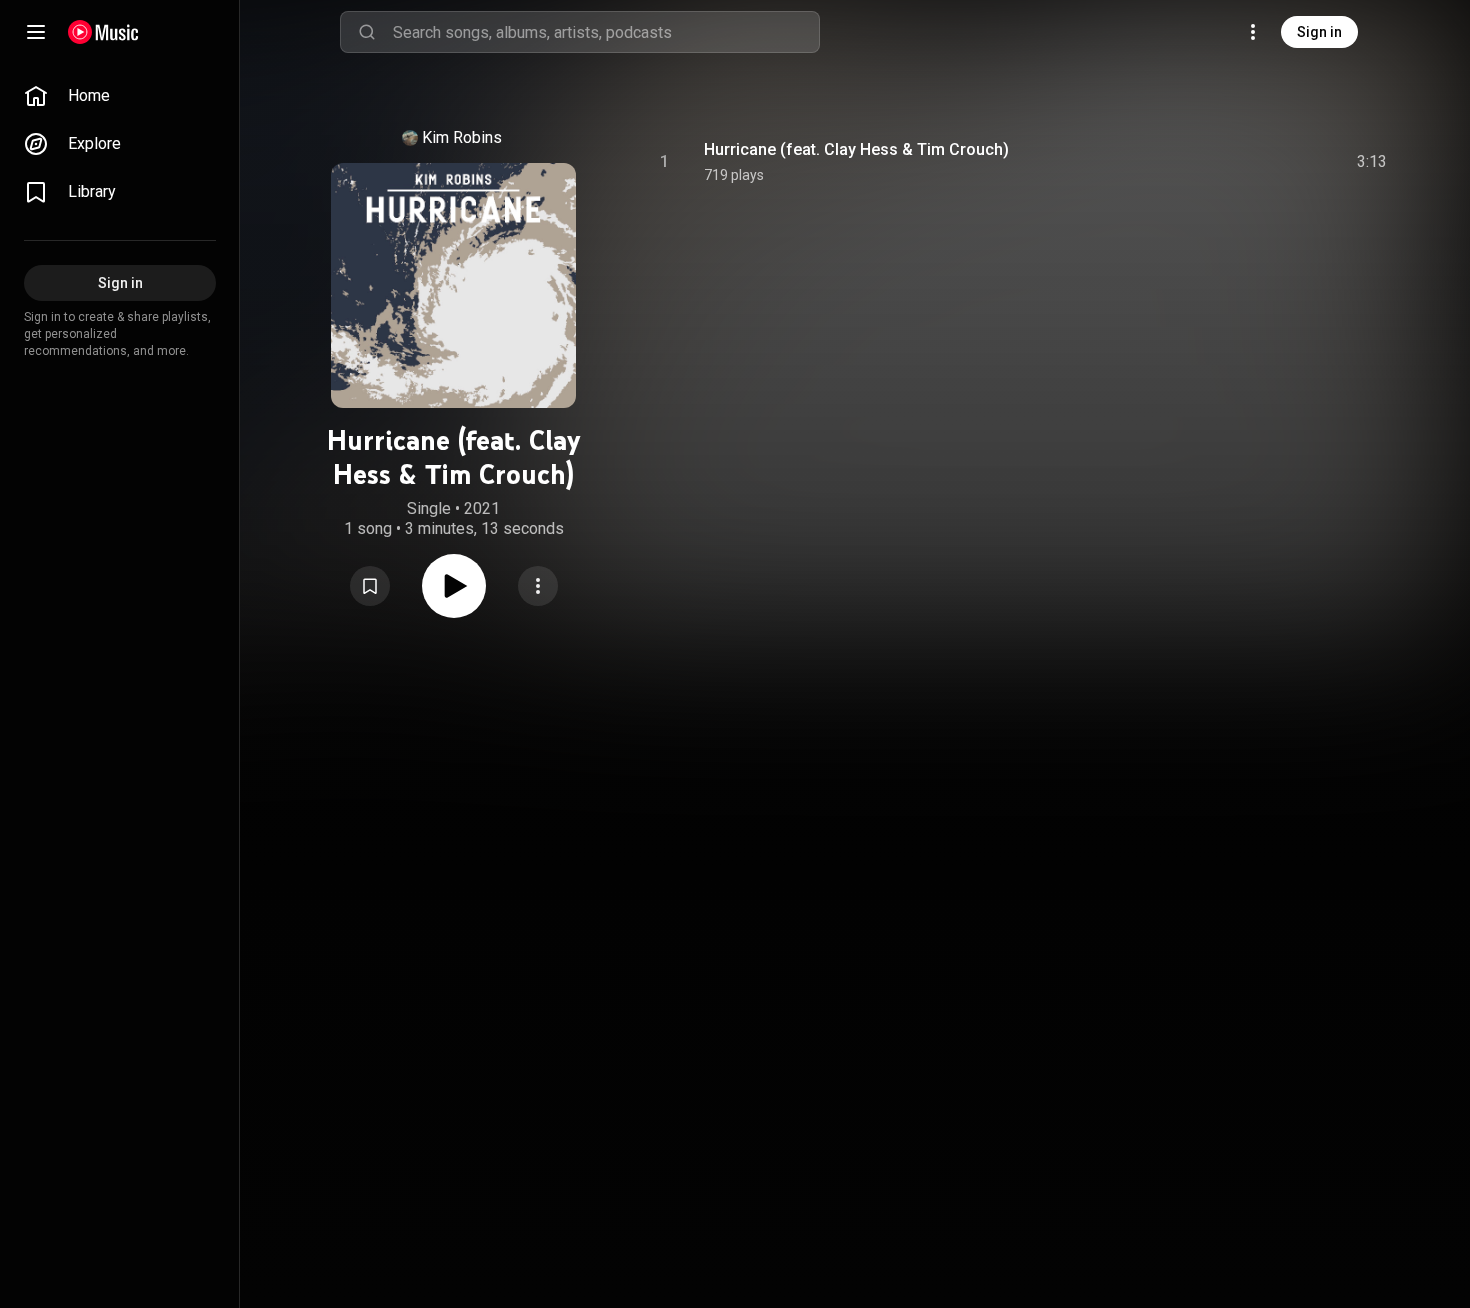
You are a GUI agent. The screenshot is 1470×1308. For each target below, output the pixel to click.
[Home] (103, 32)
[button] (370, 586)
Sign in (1319, 32)
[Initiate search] (367, 32)
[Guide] (36, 32)
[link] (120, 96)
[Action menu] (538, 586)
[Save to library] (370, 586)
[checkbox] (1373, 162)
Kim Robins (462, 137)
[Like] (1221, 162)
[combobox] (606, 32)
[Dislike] (1259, 162)
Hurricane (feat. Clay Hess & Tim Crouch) (856, 149)
